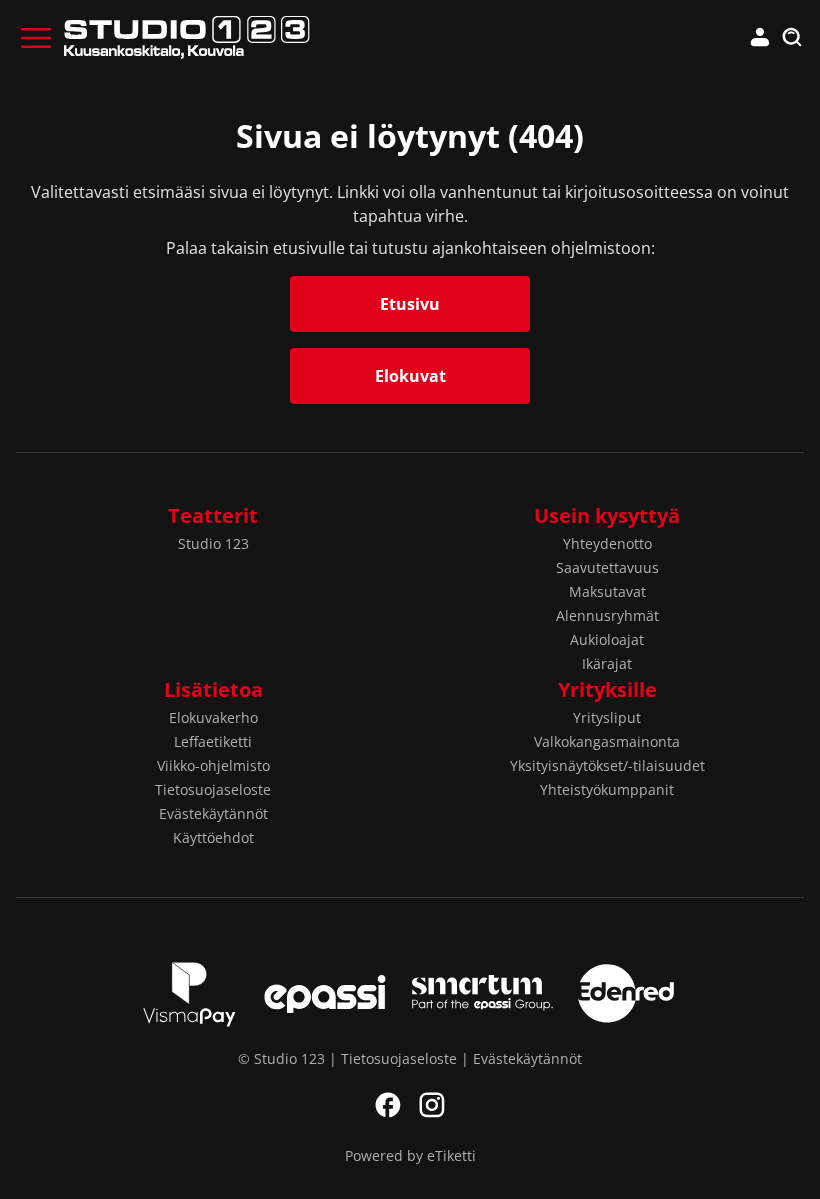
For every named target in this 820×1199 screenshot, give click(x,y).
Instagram (432, 1105)
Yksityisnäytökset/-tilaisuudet (607, 765)
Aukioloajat (607, 639)
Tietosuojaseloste (213, 789)
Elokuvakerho (213, 717)
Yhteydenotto (607, 543)
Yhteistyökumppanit (607, 789)
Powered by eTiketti (410, 1155)
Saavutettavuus (607, 567)
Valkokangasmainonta (607, 741)
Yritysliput (607, 717)
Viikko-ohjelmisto (213, 765)
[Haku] (792, 38)
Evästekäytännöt (213, 813)
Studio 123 (213, 543)
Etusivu (410, 304)
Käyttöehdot (213, 837)
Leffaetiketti (213, 741)
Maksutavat (607, 591)
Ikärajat (607, 663)
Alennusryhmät (607, 615)
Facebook (388, 1105)
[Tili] (760, 38)
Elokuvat (410, 376)
